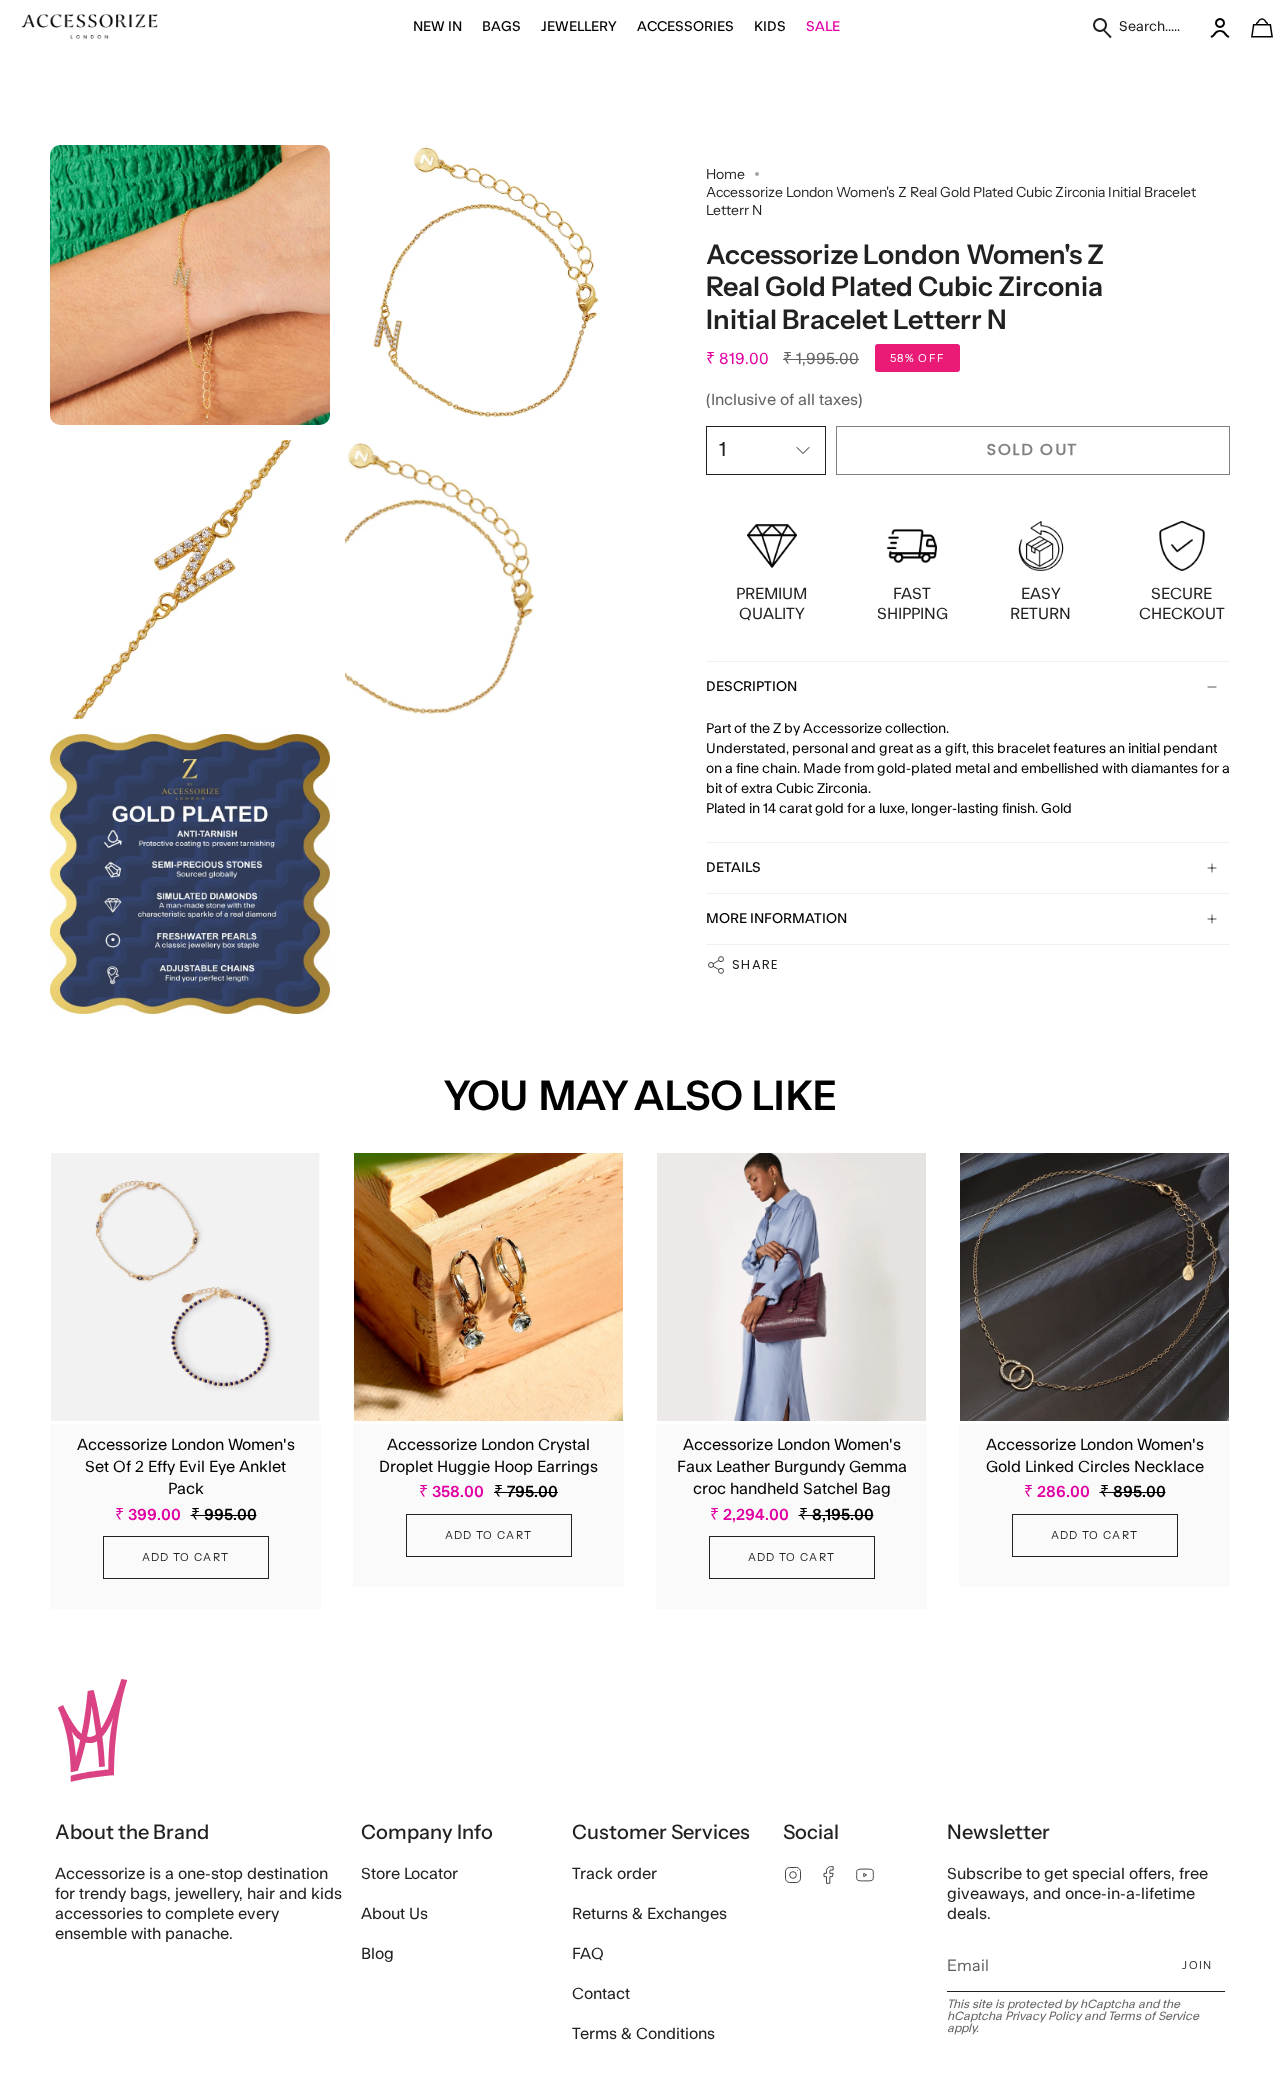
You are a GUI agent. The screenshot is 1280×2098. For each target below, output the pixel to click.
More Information (776, 919)
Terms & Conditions (643, 2034)
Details (733, 868)
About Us (394, 1914)
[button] (437, 27)
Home (725, 174)
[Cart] (1251, 27)
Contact (601, 1994)
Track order (614, 1874)
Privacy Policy (1043, 2016)
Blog (377, 1954)
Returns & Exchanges (649, 1914)
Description (751, 687)
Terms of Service (1153, 2016)
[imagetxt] (90, 27)
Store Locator (409, 1874)
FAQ (588, 1954)
